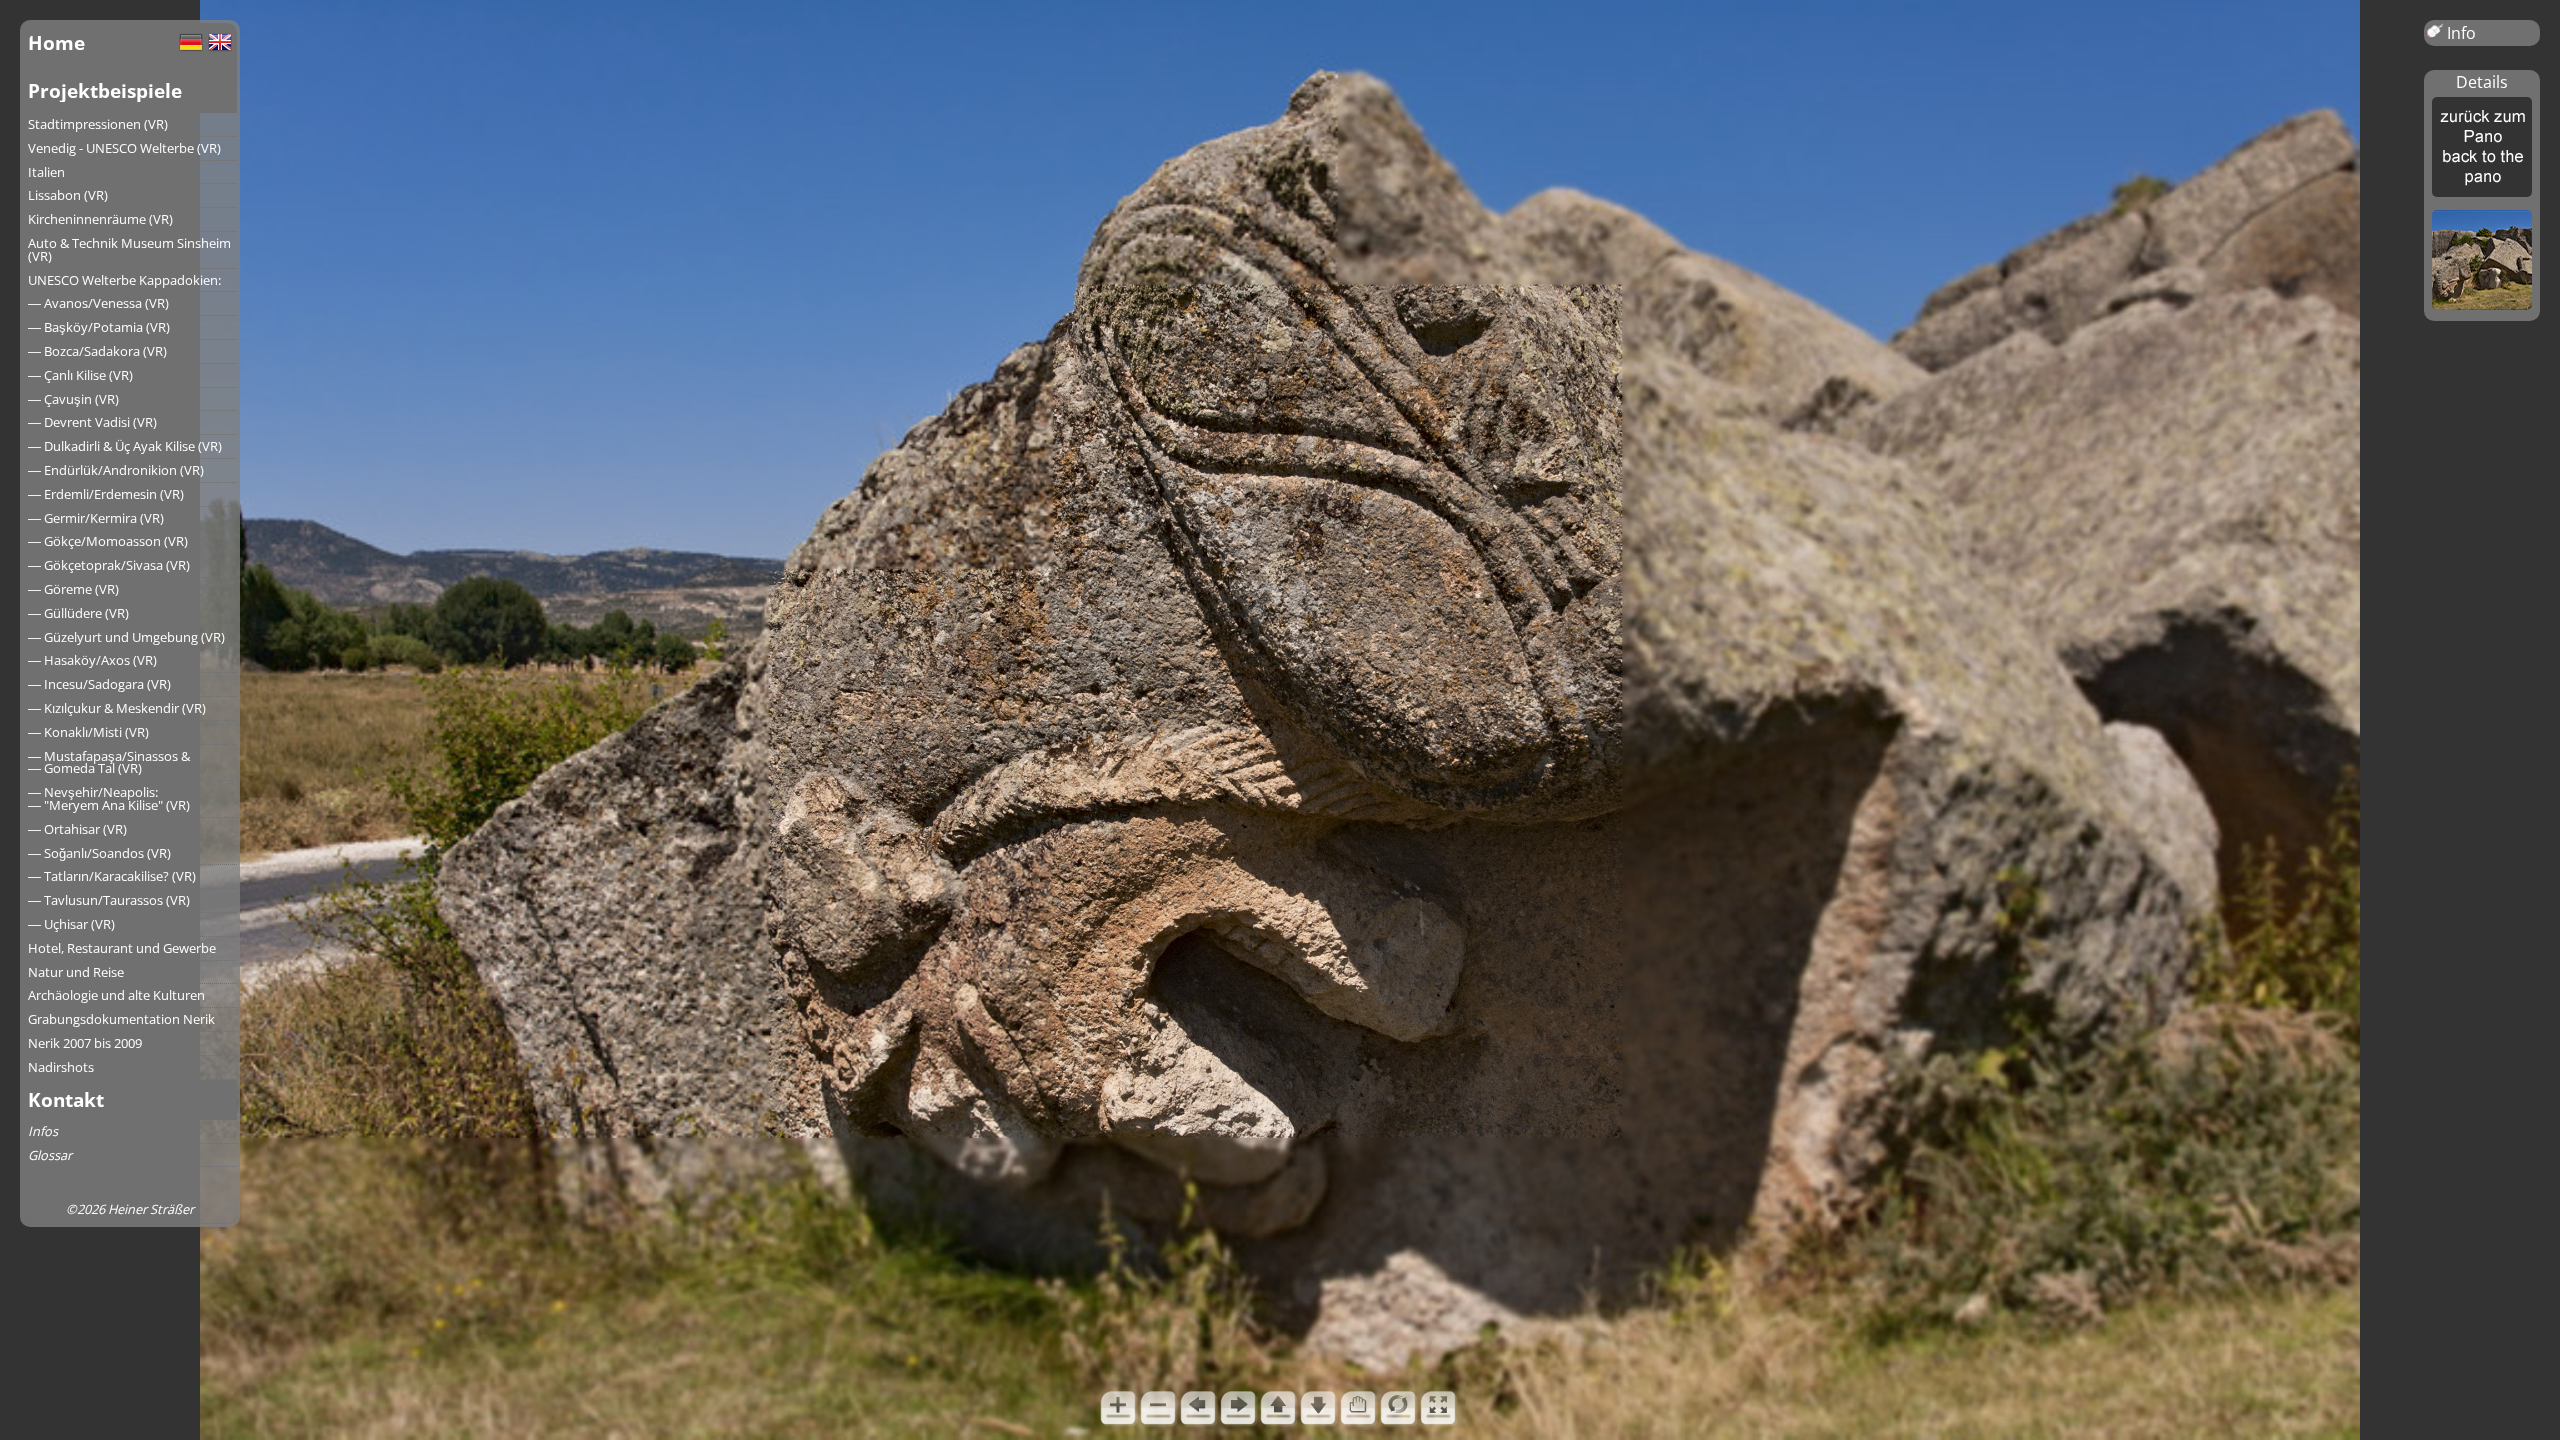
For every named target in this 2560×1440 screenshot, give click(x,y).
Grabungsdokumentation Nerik (121, 1019)
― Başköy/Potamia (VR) (99, 327)
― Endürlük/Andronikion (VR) (116, 470)
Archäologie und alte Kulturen (116, 995)
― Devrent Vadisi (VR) (92, 422)
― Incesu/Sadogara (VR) (99, 684)
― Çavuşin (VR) (73, 399)
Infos (43, 1131)
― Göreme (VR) (73, 589)
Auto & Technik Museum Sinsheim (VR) (129, 249)
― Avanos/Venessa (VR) (98, 303)
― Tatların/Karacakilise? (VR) (112, 876)
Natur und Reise (76, 972)
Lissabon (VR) (68, 195)
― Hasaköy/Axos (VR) (92, 660)
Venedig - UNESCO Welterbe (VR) (124, 148)
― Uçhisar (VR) (71, 924)
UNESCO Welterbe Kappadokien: (124, 280)
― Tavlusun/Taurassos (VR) (109, 900)
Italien (46, 172)
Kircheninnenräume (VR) (100, 219)
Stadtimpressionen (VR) (98, 124)
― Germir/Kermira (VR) (96, 518)
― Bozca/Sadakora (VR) (97, 351)
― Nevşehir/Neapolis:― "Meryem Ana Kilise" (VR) (109, 798)
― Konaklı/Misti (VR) (88, 732)
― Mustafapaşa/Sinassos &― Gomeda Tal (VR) (109, 762)
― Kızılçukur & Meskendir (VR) (117, 708)
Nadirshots (61, 1067)
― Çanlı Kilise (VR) (80, 375)
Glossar (50, 1155)
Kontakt (66, 1099)
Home (56, 42)
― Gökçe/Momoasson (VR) (108, 541)
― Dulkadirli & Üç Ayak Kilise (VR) (125, 446)
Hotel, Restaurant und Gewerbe (122, 948)
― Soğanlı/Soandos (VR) (99, 853)
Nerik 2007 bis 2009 (85, 1043)
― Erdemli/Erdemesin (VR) (106, 494)
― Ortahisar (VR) (77, 829)
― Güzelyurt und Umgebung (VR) (126, 637)
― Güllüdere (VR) (78, 613)
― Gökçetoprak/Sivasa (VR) (109, 565)
